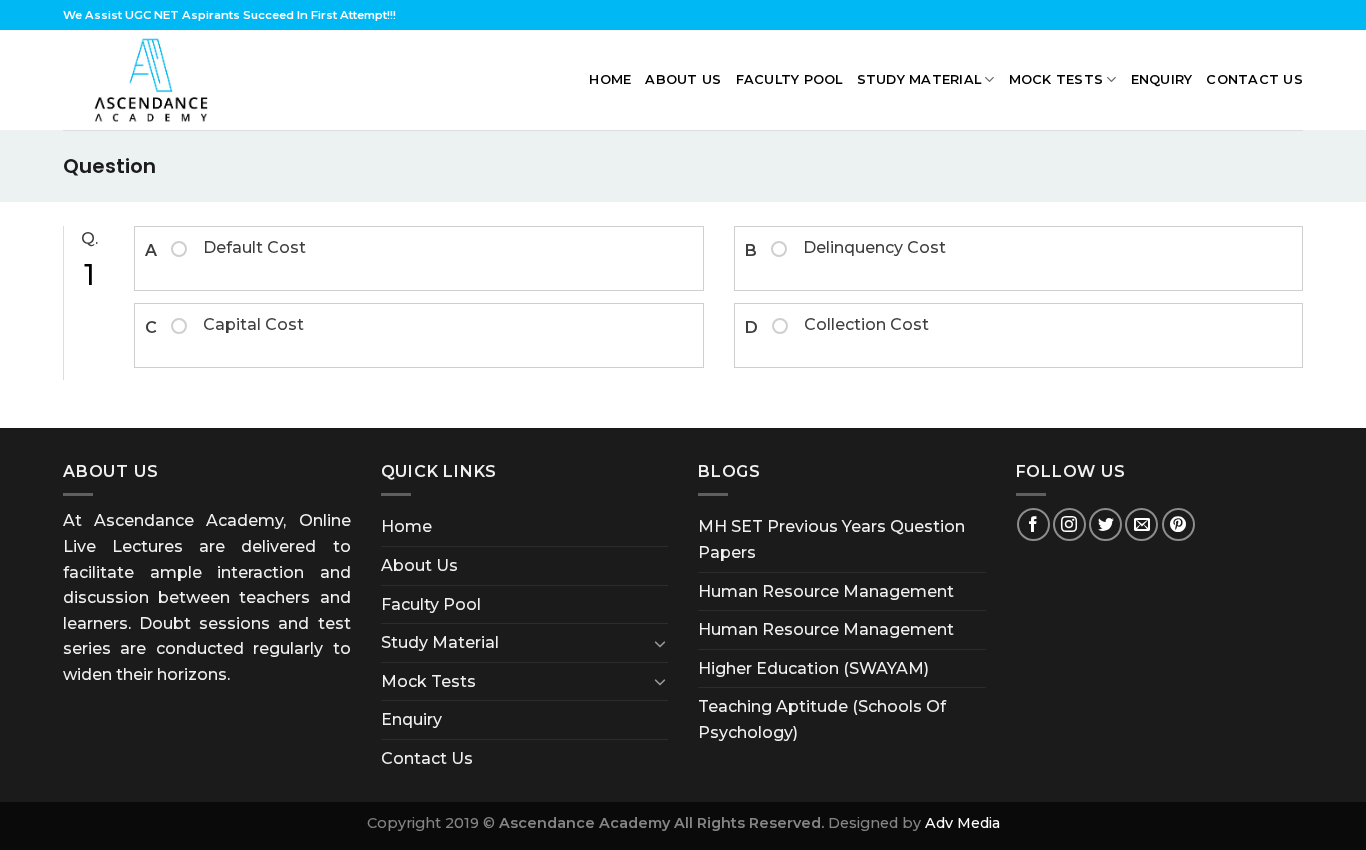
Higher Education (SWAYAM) (813, 668)
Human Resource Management (826, 591)
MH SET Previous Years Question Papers (831, 539)
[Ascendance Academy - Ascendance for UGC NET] (156, 80)
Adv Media (962, 823)
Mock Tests (1056, 79)
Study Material (919, 79)
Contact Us (1254, 79)
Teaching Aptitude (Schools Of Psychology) (822, 719)
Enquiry (1162, 79)
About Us (683, 79)
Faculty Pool (789, 79)
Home (610, 79)
